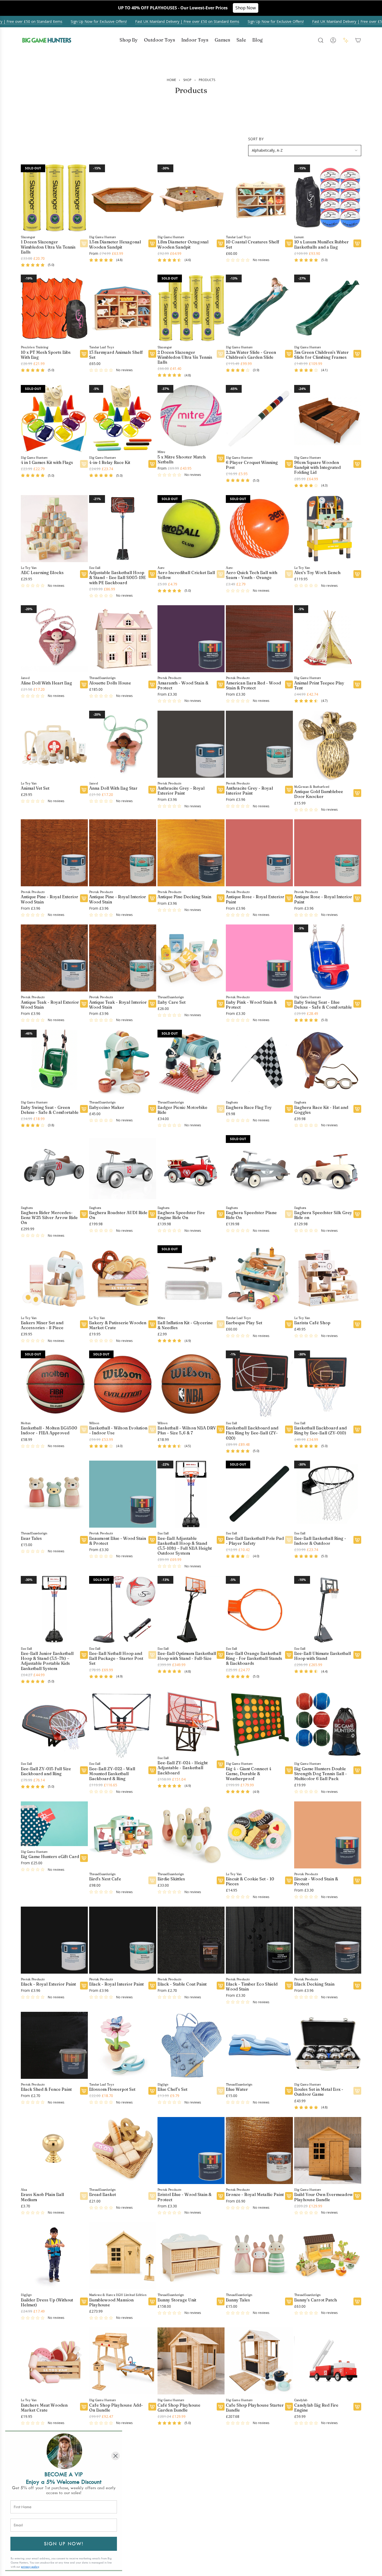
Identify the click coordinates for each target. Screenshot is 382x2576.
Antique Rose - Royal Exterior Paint (255, 899)
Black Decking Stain (314, 1984)
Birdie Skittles (171, 1879)
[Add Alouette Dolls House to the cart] (152, 684)
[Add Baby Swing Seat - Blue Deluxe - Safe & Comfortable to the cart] (357, 1003)
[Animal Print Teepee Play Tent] (328, 638)
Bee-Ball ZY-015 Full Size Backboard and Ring (46, 1771)
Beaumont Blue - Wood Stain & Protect (118, 1541)
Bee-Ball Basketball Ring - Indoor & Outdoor (320, 1541)
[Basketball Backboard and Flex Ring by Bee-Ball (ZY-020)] (259, 1384)
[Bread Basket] (123, 2150)
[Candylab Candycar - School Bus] (328, 2466)
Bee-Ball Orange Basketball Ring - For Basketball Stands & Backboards (254, 1658)
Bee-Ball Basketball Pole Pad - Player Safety (255, 1541)
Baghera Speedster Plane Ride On (251, 1215)
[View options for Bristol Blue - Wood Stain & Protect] (221, 2196)
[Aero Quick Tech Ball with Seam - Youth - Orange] (259, 528)
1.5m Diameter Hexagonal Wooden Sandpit (115, 244)
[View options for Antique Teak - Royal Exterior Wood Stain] (84, 1003)
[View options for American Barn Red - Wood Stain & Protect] (289, 684)
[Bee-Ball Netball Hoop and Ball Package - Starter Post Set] (123, 1609)
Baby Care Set (172, 1002)
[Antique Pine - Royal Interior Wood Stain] (123, 853)
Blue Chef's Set (172, 2089)
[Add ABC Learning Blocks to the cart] (84, 574)
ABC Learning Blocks (42, 572)
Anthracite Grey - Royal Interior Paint (249, 790)
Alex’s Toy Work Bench (317, 572)
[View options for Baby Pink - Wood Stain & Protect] (289, 1003)
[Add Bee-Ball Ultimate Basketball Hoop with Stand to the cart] (357, 1655)
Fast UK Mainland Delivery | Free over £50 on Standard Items (176, 21)
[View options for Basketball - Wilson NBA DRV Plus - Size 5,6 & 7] (221, 1429)
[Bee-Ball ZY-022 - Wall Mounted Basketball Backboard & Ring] (123, 1724)
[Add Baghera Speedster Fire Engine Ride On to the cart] (221, 1214)
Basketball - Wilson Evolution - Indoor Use (118, 1430)
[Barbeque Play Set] (259, 1279)
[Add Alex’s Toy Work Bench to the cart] (357, 574)
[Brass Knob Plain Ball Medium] (54, 2150)
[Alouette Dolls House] (123, 638)
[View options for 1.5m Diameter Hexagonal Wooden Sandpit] (152, 243)
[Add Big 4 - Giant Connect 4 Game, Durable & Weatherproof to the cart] (289, 1770)
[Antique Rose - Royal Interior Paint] (328, 853)
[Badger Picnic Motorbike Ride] (191, 1063)
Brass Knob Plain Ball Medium (42, 2197)
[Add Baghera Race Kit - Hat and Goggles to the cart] (357, 1109)
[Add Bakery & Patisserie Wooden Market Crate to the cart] (152, 1324)
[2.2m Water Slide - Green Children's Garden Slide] (259, 308)
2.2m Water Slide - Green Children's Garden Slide (251, 355)
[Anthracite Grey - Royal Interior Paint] (259, 744)
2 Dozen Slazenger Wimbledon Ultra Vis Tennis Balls (185, 357)
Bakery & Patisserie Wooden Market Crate (118, 1325)
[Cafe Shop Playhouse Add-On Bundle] (123, 2361)
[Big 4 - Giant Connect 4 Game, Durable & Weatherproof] (259, 1724)
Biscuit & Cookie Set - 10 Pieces (250, 1881)
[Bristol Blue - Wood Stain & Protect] (191, 2150)
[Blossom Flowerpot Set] (123, 2045)
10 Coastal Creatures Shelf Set (253, 244)
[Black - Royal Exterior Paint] (54, 1940)
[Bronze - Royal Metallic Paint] (259, 2150)
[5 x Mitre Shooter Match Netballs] (191, 415)
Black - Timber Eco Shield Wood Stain (252, 1986)
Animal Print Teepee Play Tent (319, 685)
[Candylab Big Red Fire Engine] (328, 2361)
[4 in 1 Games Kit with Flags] (54, 418)
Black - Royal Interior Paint (116, 1984)
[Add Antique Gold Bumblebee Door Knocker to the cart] (357, 793)
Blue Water (237, 2089)
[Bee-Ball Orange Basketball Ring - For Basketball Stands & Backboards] (259, 1609)
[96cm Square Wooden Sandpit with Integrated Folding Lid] (328, 418)
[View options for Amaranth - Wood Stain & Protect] (221, 684)
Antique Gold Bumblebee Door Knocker (319, 794)
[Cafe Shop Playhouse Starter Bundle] (259, 2361)
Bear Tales (31, 1538)
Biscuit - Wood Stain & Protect (316, 1881)
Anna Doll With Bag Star (113, 788)
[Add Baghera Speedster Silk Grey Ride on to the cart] (357, 1214)
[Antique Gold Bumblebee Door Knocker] (328, 746)
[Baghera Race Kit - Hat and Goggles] (328, 1063)
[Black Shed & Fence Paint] (54, 2045)
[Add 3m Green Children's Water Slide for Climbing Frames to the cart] (357, 354)
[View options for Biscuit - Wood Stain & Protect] (357, 1880)
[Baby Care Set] (191, 958)
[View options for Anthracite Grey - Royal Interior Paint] (289, 789)
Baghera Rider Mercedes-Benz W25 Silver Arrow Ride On (49, 1217)
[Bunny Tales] (259, 2255)
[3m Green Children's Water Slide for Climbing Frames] (328, 308)
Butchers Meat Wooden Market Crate (44, 2407)
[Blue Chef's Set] (191, 2045)
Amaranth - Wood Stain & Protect (183, 685)
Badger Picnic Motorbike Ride (182, 1110)
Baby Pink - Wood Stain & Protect (251, 1004)
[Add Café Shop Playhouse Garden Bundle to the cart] (221, 2406)
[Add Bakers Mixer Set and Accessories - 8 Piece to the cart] (84, 1324)
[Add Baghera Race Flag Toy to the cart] (289, 1109)
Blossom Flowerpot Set (112, 2089)
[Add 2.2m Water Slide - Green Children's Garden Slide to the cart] (289, 354)
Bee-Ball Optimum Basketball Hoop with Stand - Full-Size (187, 1656)
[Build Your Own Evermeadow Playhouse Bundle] (328, 2150)
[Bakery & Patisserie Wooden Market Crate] (123, 1279)
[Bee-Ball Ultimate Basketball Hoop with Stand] (328, 1609)
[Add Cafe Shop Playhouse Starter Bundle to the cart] (289, 2406)
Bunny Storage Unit (177, 2300)
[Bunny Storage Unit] (191, 2255)
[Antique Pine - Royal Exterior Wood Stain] (54, 853)
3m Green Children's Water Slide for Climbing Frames (321, 355)
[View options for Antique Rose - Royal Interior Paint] (357, 898)
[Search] (321, 40)
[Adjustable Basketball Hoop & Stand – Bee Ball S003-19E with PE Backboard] (123, 528)
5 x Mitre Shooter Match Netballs (182, 459)
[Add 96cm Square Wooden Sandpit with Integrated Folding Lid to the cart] (357, 464)
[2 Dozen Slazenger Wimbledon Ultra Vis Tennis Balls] (191, 308)
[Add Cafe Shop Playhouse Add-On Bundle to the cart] (152, 2406)
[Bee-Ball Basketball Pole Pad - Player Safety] (259, 1494)
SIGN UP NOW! (64, 2544)
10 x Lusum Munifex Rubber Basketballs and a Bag (321, 244)
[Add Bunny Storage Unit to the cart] (221, 2301)
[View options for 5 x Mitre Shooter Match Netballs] (221, 458)
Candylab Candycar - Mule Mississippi (253, 2513)
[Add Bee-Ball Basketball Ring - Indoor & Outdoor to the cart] (357, 1540)
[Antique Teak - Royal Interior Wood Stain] (123, 958)
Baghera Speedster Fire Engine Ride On (181, 1215)
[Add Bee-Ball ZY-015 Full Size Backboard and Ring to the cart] (84, 1770)
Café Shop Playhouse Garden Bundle (179, 2407)
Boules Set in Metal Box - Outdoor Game (319, 2092)
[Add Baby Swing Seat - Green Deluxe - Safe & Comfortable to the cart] (84, 1109)
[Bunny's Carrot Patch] (328, 2255)
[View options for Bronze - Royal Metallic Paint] (289, 2196)
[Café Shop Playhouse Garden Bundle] (191, 2361)
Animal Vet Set (35, 788)
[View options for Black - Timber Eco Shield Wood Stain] (289, 1985)
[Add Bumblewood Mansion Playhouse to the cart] (152, 2301)
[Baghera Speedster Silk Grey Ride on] (328, 1168)
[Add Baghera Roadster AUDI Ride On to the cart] (152, 1214)
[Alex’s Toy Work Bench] (328, 528)
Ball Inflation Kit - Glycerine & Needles (185, 1325)
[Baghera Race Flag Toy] (259, 1063)
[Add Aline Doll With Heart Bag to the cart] (84, 684)
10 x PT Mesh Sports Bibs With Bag (46, 355)
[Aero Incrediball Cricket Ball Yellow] (191, 528)
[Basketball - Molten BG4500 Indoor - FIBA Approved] (54, 1384)
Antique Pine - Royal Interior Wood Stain (118, 899)
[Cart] (358, 40)
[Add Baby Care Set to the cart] (221, 1003)
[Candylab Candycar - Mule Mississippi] (259, 2466)
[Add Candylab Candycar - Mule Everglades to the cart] (221, 2512)
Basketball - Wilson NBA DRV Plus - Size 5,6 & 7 (187, 1430)
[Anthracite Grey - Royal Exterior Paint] (191, 744)
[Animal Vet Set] (54, 744)
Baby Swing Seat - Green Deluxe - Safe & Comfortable (50, 1110)
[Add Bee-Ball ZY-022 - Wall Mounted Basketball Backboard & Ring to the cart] (152, 1770)
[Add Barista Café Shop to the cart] (357, 1324)
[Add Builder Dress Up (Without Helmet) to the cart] (84, 2301)
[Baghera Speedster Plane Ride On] (259, 1168)
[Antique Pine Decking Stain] (191, 853)
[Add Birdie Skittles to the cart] (221, 1880)
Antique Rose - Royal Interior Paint (323, 899)
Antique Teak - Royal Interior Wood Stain (118, 1004)
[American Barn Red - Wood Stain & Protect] (259, 638)
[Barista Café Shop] (328, 1279)
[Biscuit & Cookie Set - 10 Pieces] (259, 1835)
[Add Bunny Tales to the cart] (289, 2301)
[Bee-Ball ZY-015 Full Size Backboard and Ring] (54, 1724)
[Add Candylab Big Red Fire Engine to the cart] (357, 2406)
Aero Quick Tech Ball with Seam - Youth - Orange (252, 575)
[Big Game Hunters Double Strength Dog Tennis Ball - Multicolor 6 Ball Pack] (328, 1724)
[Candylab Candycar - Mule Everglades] (191, 2466)
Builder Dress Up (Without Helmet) (47, 2302)
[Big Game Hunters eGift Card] (54, 1823)
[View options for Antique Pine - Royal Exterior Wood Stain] (84, 898)
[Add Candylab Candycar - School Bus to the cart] (357, 2512)
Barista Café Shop (312, 1323)
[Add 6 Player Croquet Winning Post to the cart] (289, 464)
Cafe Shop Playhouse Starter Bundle (255, 2407)
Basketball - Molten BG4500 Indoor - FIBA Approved (49, 1430)
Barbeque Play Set (244, 1323)
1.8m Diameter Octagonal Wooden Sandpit (183, 244)
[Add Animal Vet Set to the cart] (84, 789)
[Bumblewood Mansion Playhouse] (123, 2255)
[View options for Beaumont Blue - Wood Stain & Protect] (152, 1540)
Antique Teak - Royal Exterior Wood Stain (50, 1004)
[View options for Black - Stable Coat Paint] (221, 1985)
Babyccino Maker (107, 1107)
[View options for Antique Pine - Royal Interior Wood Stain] (152, 898)
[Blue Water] (259, 2045)
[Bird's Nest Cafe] (123, 1835)
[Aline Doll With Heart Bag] (54, 638)
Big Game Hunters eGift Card (50, 1856)
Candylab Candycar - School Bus (323, 2513)
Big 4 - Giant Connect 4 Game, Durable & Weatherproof (249, 1773)
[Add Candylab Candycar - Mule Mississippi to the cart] (289, 2512)
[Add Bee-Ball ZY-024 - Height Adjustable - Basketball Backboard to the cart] (221, 1764)
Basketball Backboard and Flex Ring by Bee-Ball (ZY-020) (252, 1433)
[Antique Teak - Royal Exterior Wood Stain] (54, 958)
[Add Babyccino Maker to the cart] (152, 1109)
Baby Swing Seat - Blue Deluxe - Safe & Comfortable (323, 1004)
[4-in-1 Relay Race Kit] (123, 418)
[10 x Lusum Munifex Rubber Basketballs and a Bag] (328, 198)
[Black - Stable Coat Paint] (191, 1940)
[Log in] (333, 40)
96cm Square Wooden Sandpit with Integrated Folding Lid (317, 467)
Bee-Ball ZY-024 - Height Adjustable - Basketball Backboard (183, 1768)
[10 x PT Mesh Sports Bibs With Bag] (54, 308)
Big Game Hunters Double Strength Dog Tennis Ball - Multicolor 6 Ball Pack (321, 1773)
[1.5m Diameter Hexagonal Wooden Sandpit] (123, 198)
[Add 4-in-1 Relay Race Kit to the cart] (152, 464)
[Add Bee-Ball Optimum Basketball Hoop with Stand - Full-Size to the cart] (221, 1655)
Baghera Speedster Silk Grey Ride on (323, 1215)
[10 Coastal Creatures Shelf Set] (259, 198)
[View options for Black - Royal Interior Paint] (152, 1985)
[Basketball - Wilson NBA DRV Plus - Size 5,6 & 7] (191, 1384)
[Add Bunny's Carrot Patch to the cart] (357, 2301)
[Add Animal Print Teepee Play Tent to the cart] (357, 684)
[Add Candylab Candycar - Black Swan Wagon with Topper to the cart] (152, 2512)
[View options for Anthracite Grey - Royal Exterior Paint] (221, 789)
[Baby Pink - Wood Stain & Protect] (259, 958)
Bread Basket (103, 2194)
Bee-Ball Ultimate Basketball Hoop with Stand (322, 1656)
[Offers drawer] (346, 40)
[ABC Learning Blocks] (54, 528)
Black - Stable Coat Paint (182, 1984)
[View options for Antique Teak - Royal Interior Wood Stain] (152, 1003)
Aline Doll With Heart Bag (46, 683)
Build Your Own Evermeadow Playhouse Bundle (324, 2197)
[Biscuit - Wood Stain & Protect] (328, 1835)
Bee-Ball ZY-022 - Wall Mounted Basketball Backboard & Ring (112, 1773)
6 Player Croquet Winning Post (252, 465)
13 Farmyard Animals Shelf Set (116, 355)
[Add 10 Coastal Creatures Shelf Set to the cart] (289, 243)
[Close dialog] (116, 2456)
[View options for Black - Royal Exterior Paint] (84, 1985)
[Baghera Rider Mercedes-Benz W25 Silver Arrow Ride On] (54, 1168)
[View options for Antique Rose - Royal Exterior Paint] (289, 898)
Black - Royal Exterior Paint (48, 1984)
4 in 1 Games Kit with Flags (47, 462)
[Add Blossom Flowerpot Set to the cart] (152, 2091)
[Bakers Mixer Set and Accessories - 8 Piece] (54, 1279)
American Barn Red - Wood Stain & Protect (253, 685)
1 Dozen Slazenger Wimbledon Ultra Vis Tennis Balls (48, 247)
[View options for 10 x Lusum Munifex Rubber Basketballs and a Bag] (357, 243)
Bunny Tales (238, 2300)
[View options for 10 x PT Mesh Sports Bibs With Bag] (84, 354)
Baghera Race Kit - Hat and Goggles (321, 1110)
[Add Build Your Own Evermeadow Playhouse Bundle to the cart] (357, 2196)
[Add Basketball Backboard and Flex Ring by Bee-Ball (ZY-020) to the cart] (289, 1429)
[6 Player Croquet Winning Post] (259, 418)
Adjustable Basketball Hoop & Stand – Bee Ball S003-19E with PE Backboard (117, 577)
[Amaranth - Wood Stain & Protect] (191, 638)
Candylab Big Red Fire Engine (316, 2407)
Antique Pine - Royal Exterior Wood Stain (50, 899)
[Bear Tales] (54, 1494)
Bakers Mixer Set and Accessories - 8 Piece (42, 1325)
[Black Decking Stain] (328, 1940)
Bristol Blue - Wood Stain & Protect (185, 2197)
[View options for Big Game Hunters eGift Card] (84, 1858)
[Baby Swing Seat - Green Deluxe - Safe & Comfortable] (54, 1063)
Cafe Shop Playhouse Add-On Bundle (116, 2407)
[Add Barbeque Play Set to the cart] (289, 1324)
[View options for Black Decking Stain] (357, 1985)
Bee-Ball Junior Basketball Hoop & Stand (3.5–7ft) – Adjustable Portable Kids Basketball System (47, 1661)
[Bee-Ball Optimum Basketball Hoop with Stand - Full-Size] (191, 1609)
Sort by (256, 139)
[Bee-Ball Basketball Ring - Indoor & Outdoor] (328, 1494)
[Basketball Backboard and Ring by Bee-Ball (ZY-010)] (328, 1384)
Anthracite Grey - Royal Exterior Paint (181, 790)
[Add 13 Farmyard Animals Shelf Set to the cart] (152, 354)
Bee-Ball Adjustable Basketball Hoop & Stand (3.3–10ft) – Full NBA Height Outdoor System (185, 1546)
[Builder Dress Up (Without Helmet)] (54, 2255)
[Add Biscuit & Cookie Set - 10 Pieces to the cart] (289, 1880)
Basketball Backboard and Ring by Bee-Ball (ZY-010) (320, 1430)
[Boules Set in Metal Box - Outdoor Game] (328, 2045)
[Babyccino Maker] (123, 1063)
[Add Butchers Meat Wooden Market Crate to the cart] (84, 2406)
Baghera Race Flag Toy (249, 1107)
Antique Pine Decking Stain (184, 897)
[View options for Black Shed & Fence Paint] (84, 2091)
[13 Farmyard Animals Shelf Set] (123, 308)
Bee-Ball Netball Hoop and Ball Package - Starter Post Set (116, 1658)
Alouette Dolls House (110, 683)
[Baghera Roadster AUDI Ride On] (123, 1168)
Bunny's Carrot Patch (315, 2300)
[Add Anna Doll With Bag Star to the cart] (152, 789)
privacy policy (30, 2567)
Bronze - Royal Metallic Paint (255, 2194)
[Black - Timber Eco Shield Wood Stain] (259, 1940)
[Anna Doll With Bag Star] (123, 744)
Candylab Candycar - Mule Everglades (184, 2513)
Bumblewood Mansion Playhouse (111, 2302)
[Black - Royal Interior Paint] (123, 1940)
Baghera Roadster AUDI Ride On (118, 1215)
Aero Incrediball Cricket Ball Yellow (186, 575)
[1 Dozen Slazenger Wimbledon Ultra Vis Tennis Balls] (54, 198)
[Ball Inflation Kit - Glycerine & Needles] (191, 1279)
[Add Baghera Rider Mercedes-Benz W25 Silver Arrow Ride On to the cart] (84, 1214)
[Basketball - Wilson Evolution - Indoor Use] (123, 1384)
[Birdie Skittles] (191, 1835)
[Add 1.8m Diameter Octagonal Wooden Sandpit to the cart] (221, 243)
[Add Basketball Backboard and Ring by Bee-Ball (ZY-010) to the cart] (357, 1429)
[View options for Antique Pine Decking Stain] (221, 898)
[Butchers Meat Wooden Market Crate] (54, 2361)
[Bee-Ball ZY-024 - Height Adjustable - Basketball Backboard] (191, 1721)
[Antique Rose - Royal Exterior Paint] (259, 853)
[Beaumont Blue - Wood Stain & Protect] (123, 1494)
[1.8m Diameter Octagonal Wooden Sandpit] (191, 198)
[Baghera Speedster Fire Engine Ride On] (191, 1168)
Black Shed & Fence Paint (46, 2089)
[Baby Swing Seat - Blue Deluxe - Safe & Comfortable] (328, 958)
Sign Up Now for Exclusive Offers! (87, 21)
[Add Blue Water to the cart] (289, 2091)
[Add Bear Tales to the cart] (84, 1540)
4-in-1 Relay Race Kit (110, 462)
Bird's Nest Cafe (105, 1879)
